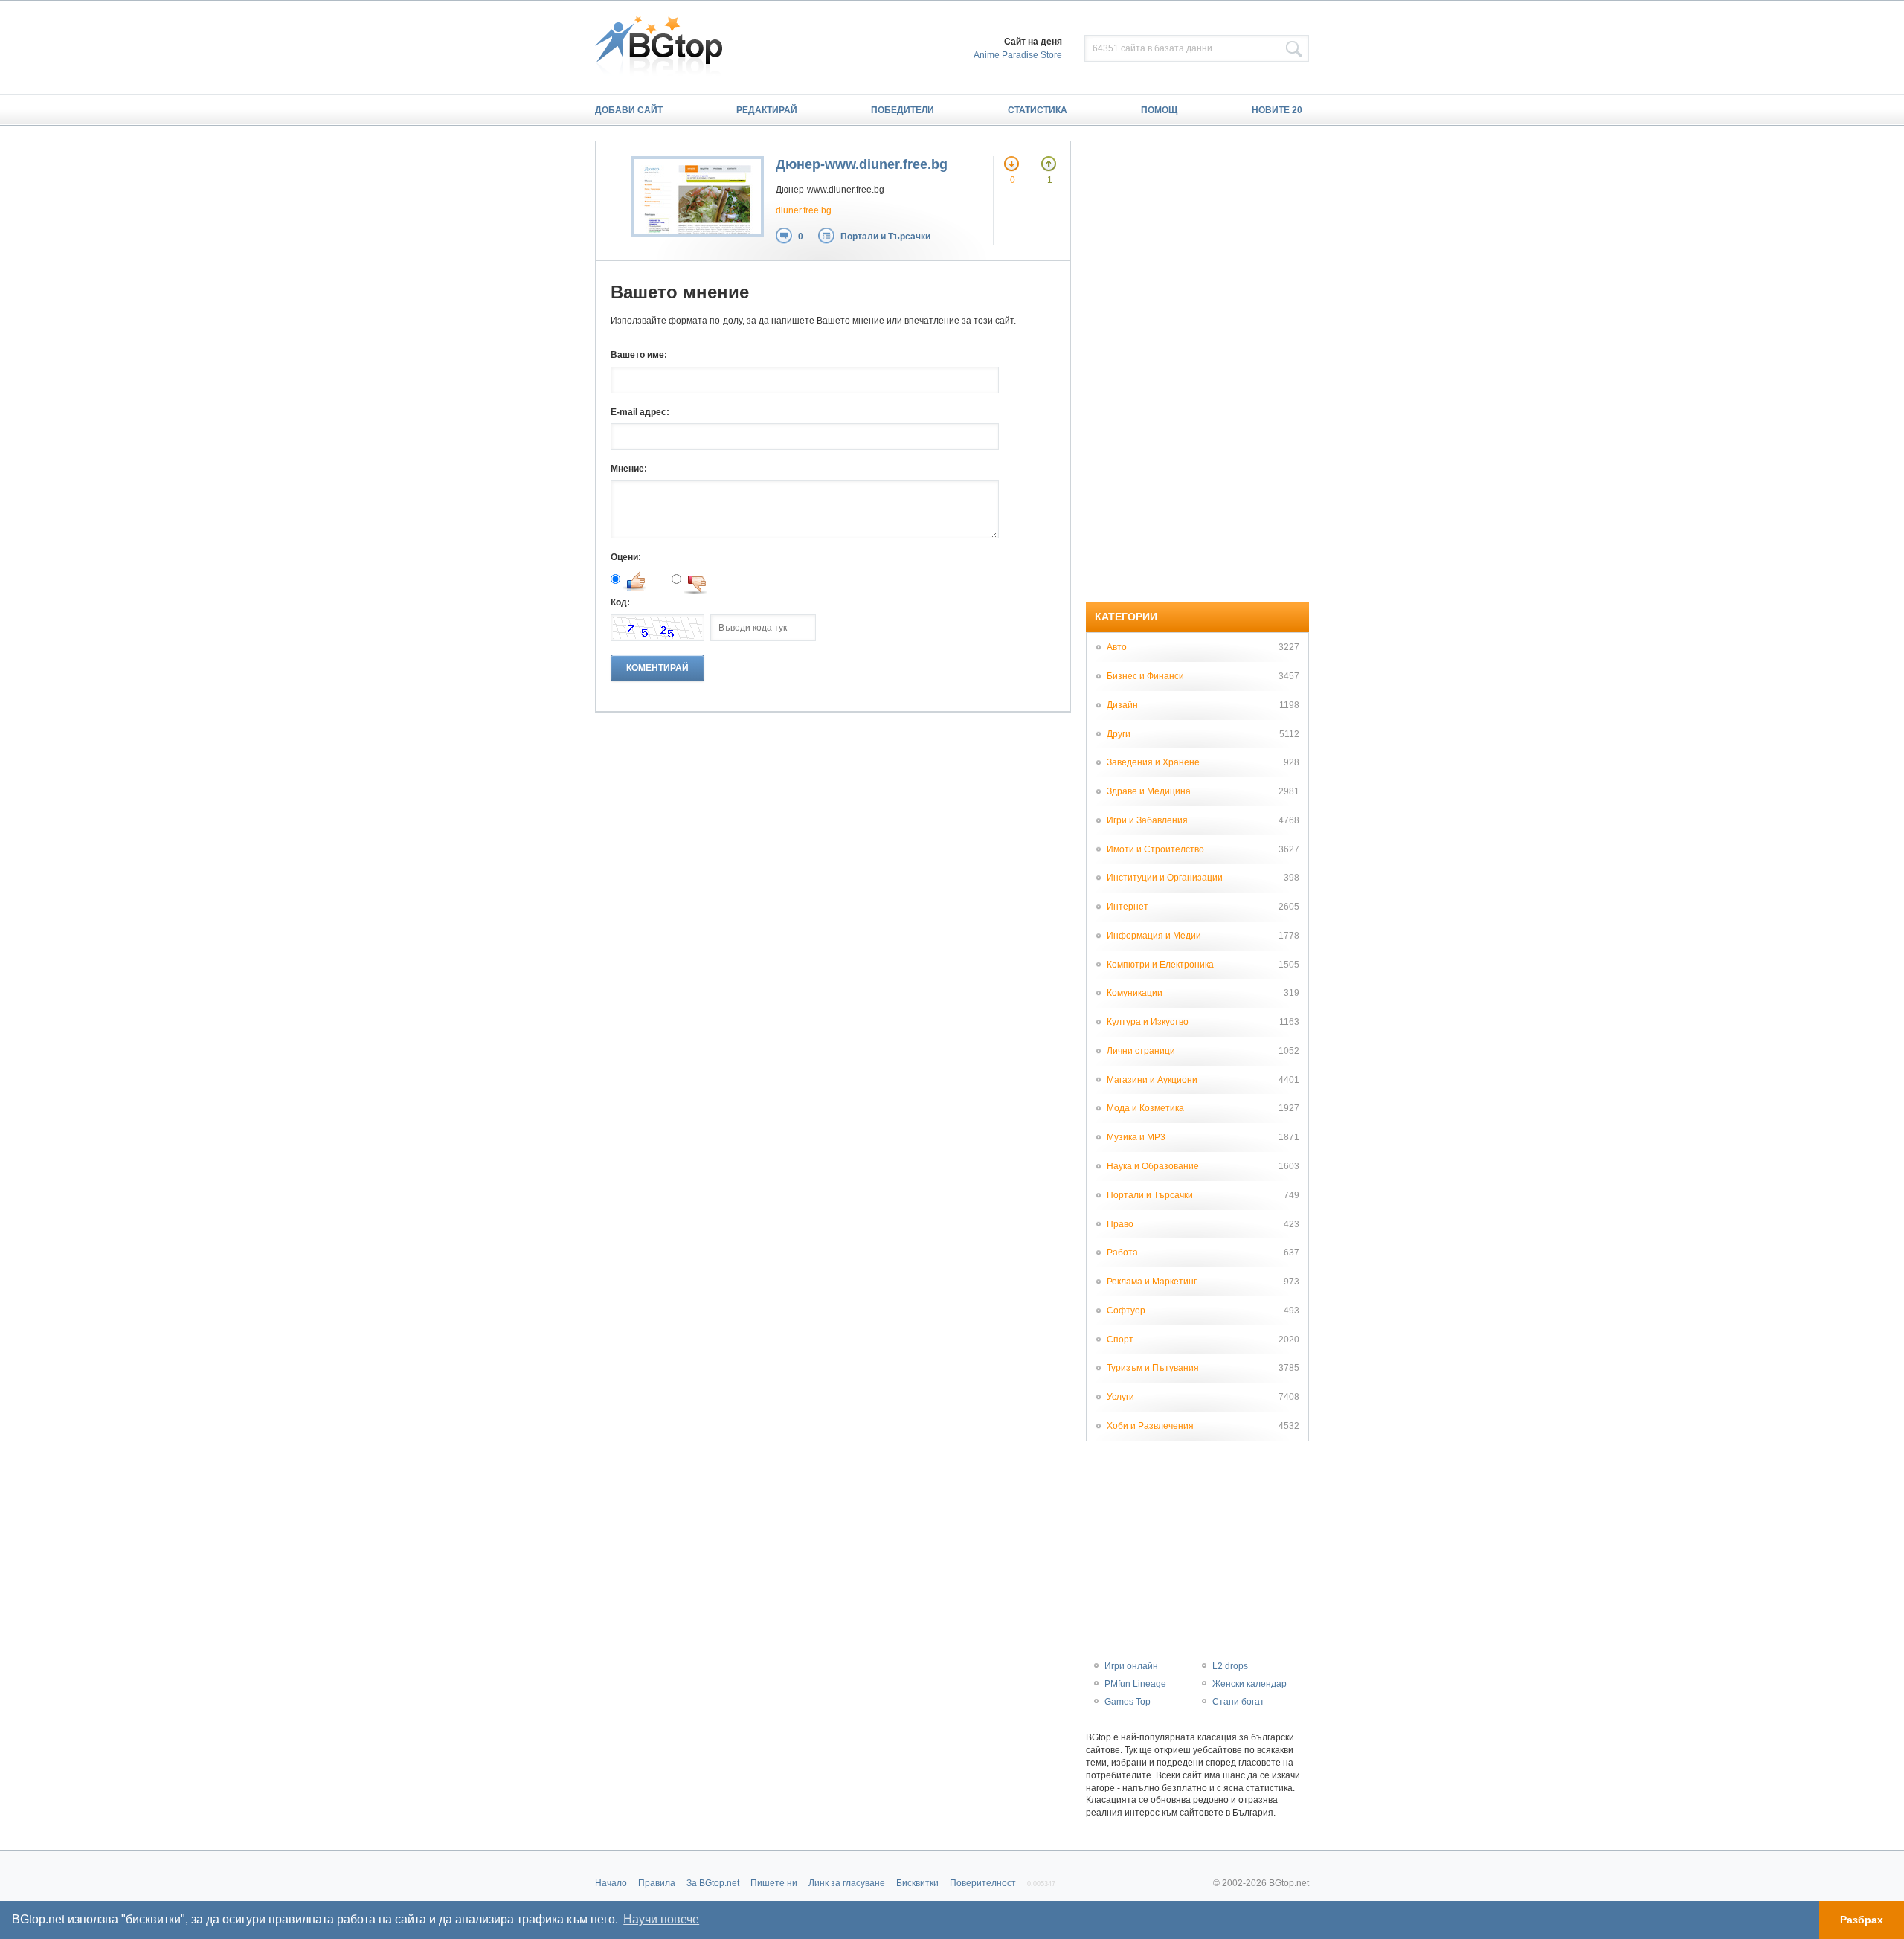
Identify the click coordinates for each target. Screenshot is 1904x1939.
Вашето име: (639, 355)
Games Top (1128, 1702)
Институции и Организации (1165, 878)
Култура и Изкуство (1148, 1022)
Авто (1117, 647)
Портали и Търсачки (885, 237)
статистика (1038, 110)
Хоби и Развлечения (1150, 1426)
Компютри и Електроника (1160, 965)
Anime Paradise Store (1018, 55)
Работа (1122, 1253)
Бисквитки (917, 1883)
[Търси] (1294, 49)
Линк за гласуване (847, 1883)
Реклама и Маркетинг (1152, 1282)
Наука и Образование (1153, 1166)
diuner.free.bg (804, 210)
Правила (657, 1883)
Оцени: (626, 557)
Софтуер (1126, 1311)
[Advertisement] (1197, 364)
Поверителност (983, 1883)
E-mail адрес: (640, 412)
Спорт (1120, 1340)
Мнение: (629, 469)
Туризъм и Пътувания (1153, 1368)
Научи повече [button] (661, 1919)
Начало (611, 1883)
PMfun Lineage (1135, 1684)
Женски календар (1249, 1684)
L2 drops (1230, 1666)
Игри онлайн (1131, 1666)
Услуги (1120, 1397)
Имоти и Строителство (1155, 849)
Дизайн (1122, 705)
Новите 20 (1277, 110)
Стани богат (1238, 1702)
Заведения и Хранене (1153, 762)
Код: (620, 602)
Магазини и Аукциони (1152, 1080)
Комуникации (1135, 993)
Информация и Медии (1154, 936)
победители (903, 110)
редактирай (767, 110)
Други (1119, 734)
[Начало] (666, 48)
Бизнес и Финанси (1145, 676)
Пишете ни (774, 1883)
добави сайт (629, 110)
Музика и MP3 (1136, 1137)
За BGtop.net (713, 1883)
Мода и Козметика (1145, 1108)
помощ (1159, 110)
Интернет (1128, 907)
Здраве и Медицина (1149, 791)
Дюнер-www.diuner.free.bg (862, 164)
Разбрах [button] (1862, 1920)
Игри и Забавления (1147, 820)
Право (1120, 1224)
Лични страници (1141, 1051)
